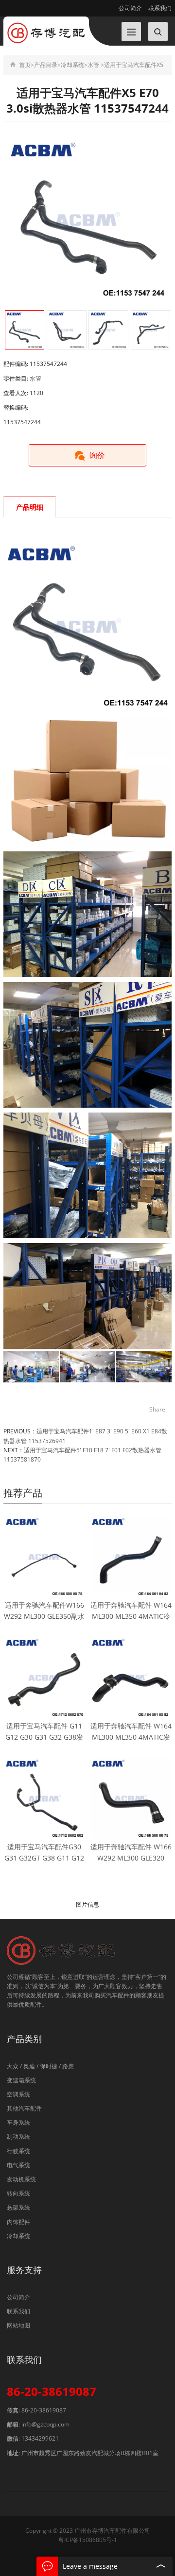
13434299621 (40, 2438)
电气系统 (18, 2165)
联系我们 (159, 8)
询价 (97, 455)
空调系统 (18, 2094)
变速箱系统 (21, 2080)
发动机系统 (21, 2179)
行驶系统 (18, 2151)
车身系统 (18, 2122)
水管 (93, 65)
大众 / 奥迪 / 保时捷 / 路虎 (40, 2066)
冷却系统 (72, 65)
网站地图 (18, 2325)
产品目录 (46, 65)
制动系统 (18, 2136)
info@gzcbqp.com (45, 2424)
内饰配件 (18, 2222)
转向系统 (18, 2193)
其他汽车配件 (24, 2108)
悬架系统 (18, 2207)
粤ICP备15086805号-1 (88, 2540)
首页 (25, 65)
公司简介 (130, 8)
